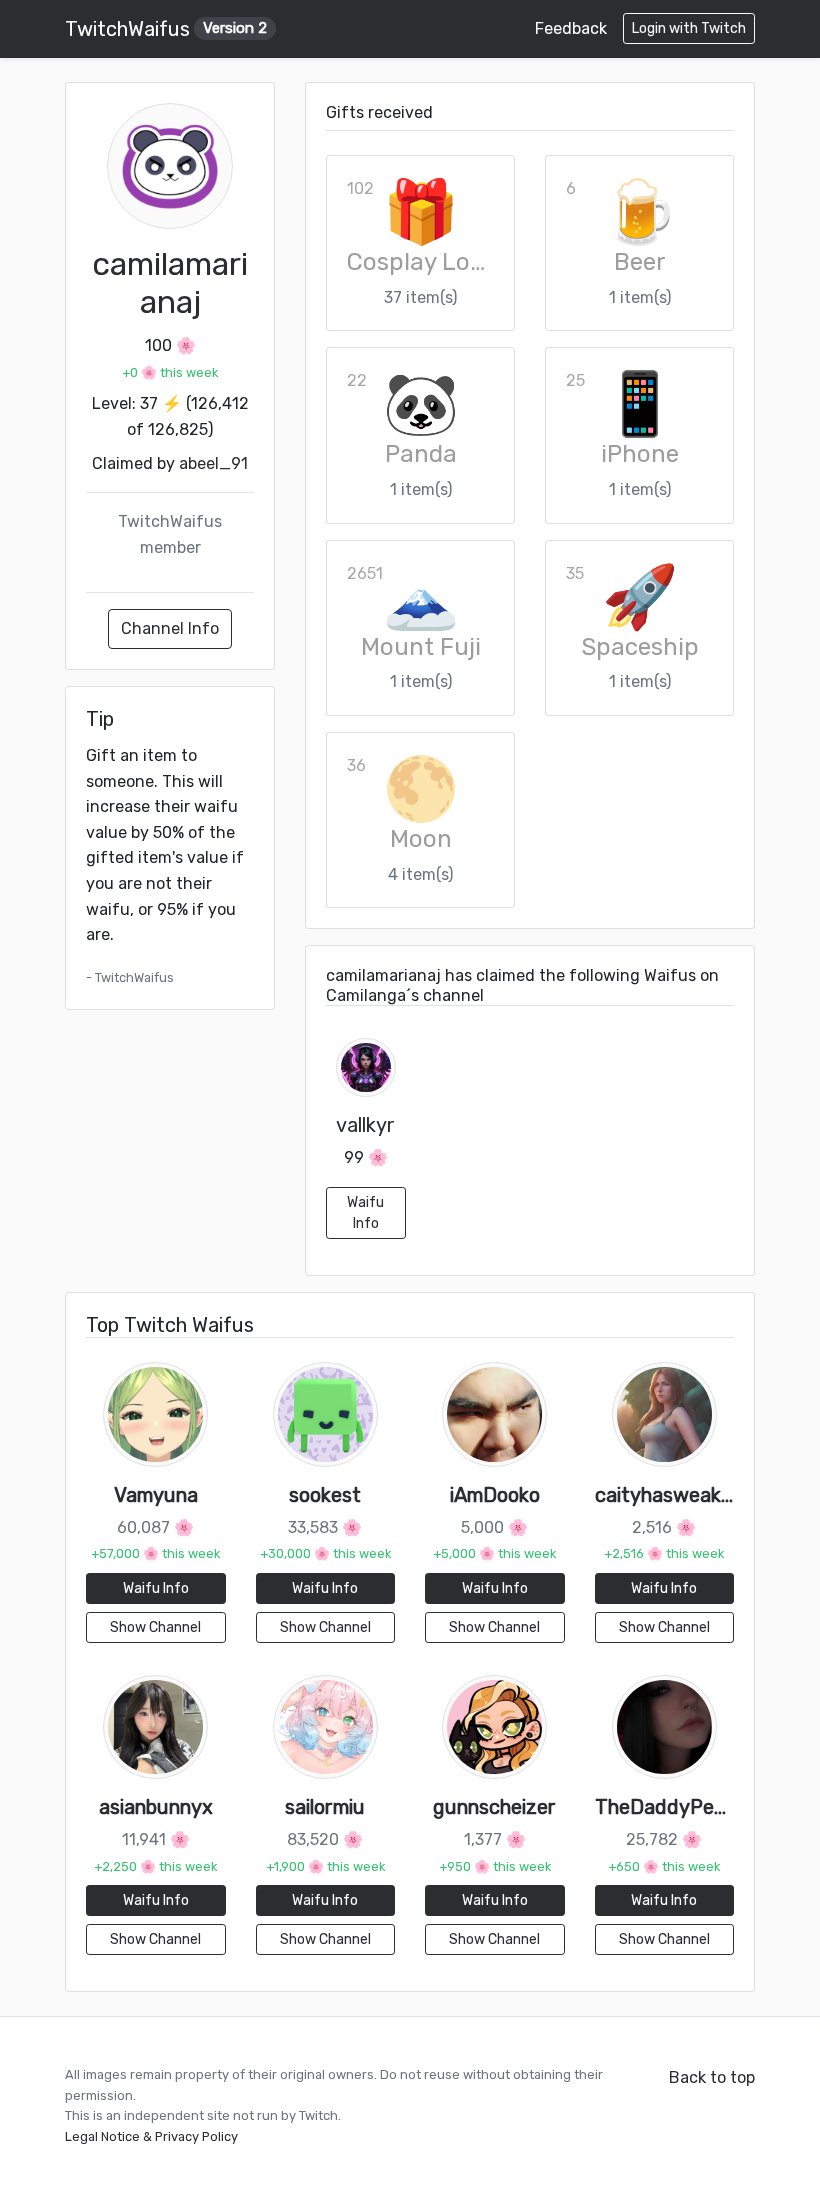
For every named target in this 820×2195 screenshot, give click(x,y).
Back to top (712, 2077)
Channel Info (170, 628)
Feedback (571, 28)
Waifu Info (365, 1213)
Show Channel (155, 1627)
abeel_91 (213, 463)
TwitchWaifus (166, 29)
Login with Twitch (689, 28)
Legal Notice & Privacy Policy (151, 2136)
